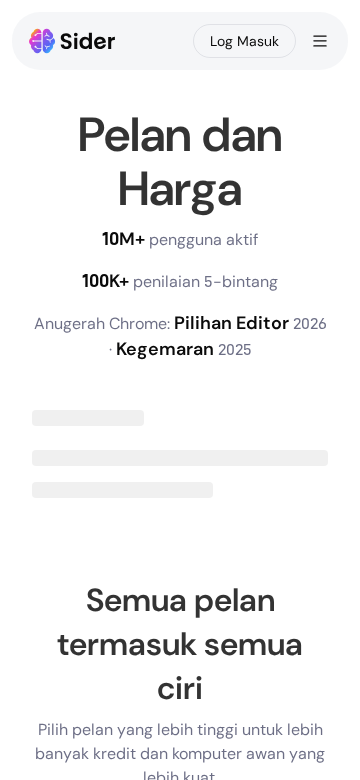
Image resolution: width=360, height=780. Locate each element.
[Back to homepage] (72, 41)
